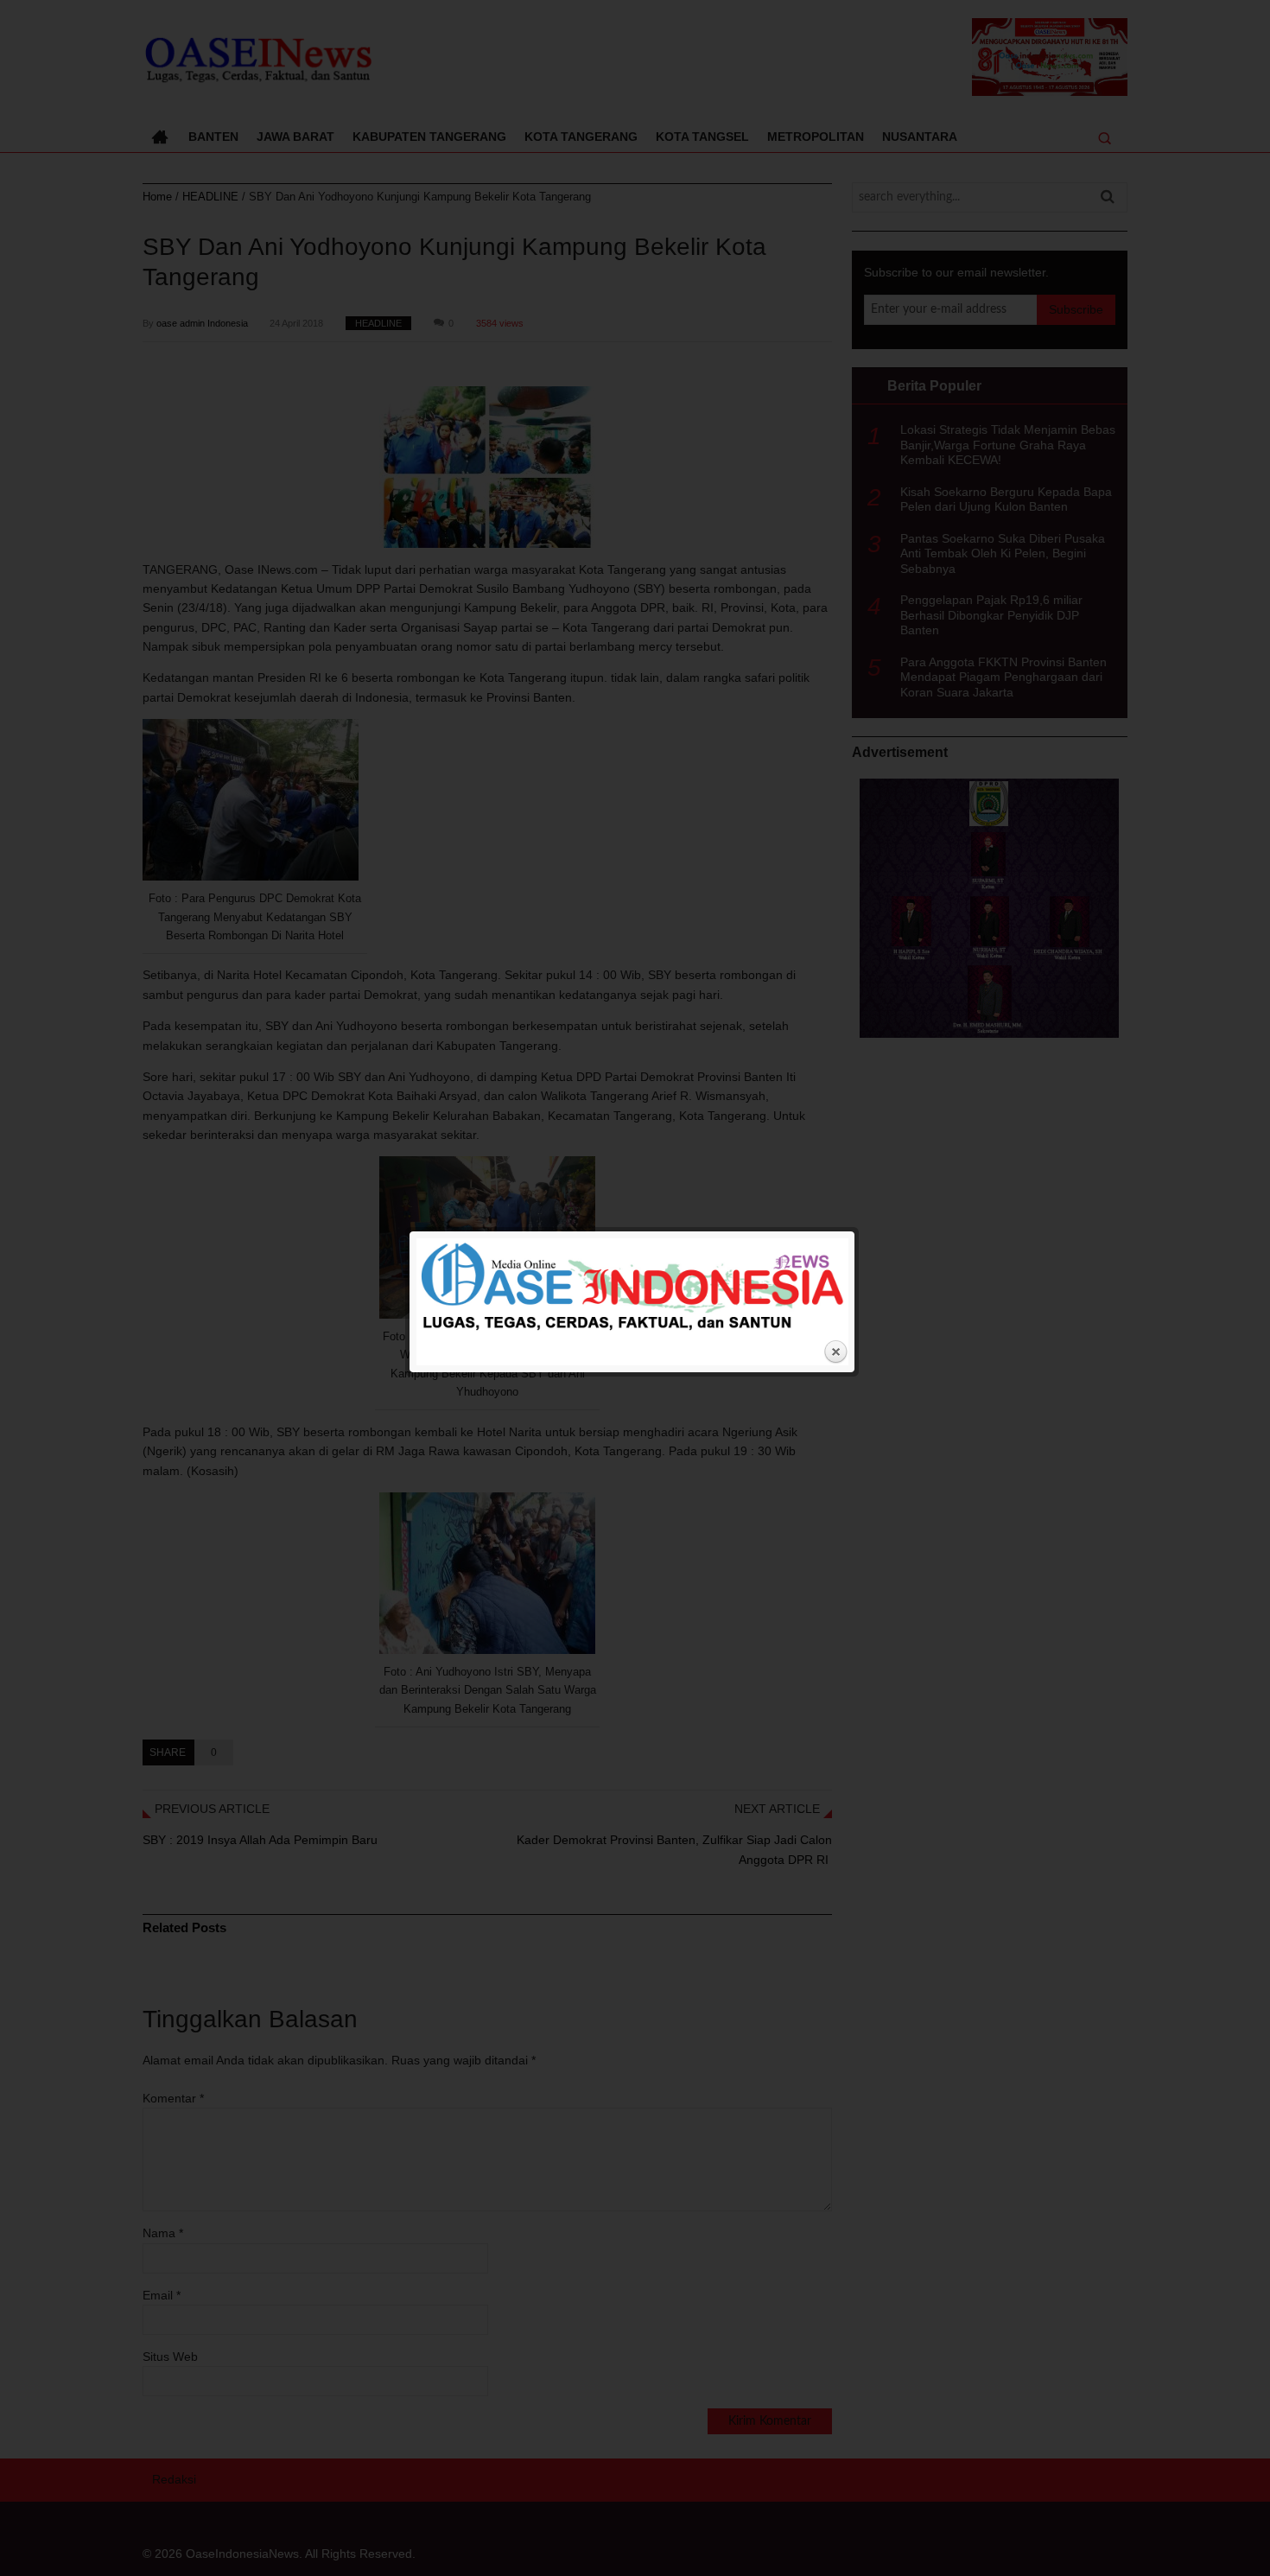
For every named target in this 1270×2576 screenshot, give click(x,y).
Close (835, 1352)
